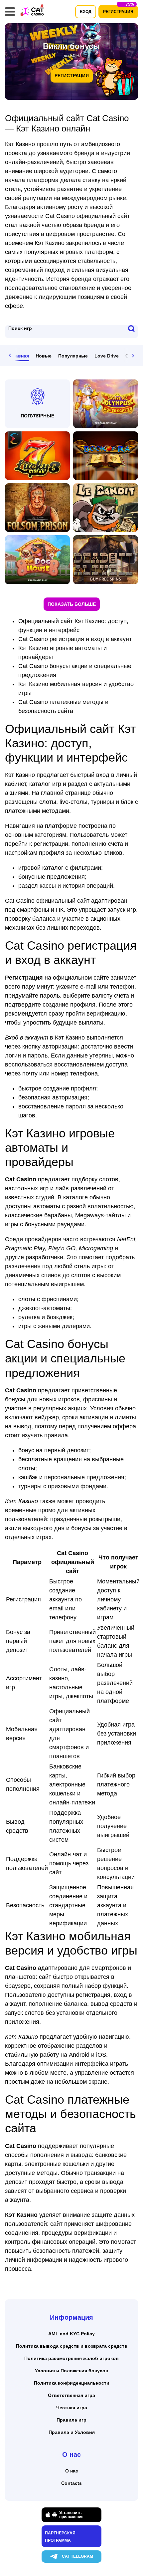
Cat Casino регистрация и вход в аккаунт (75, 639)
